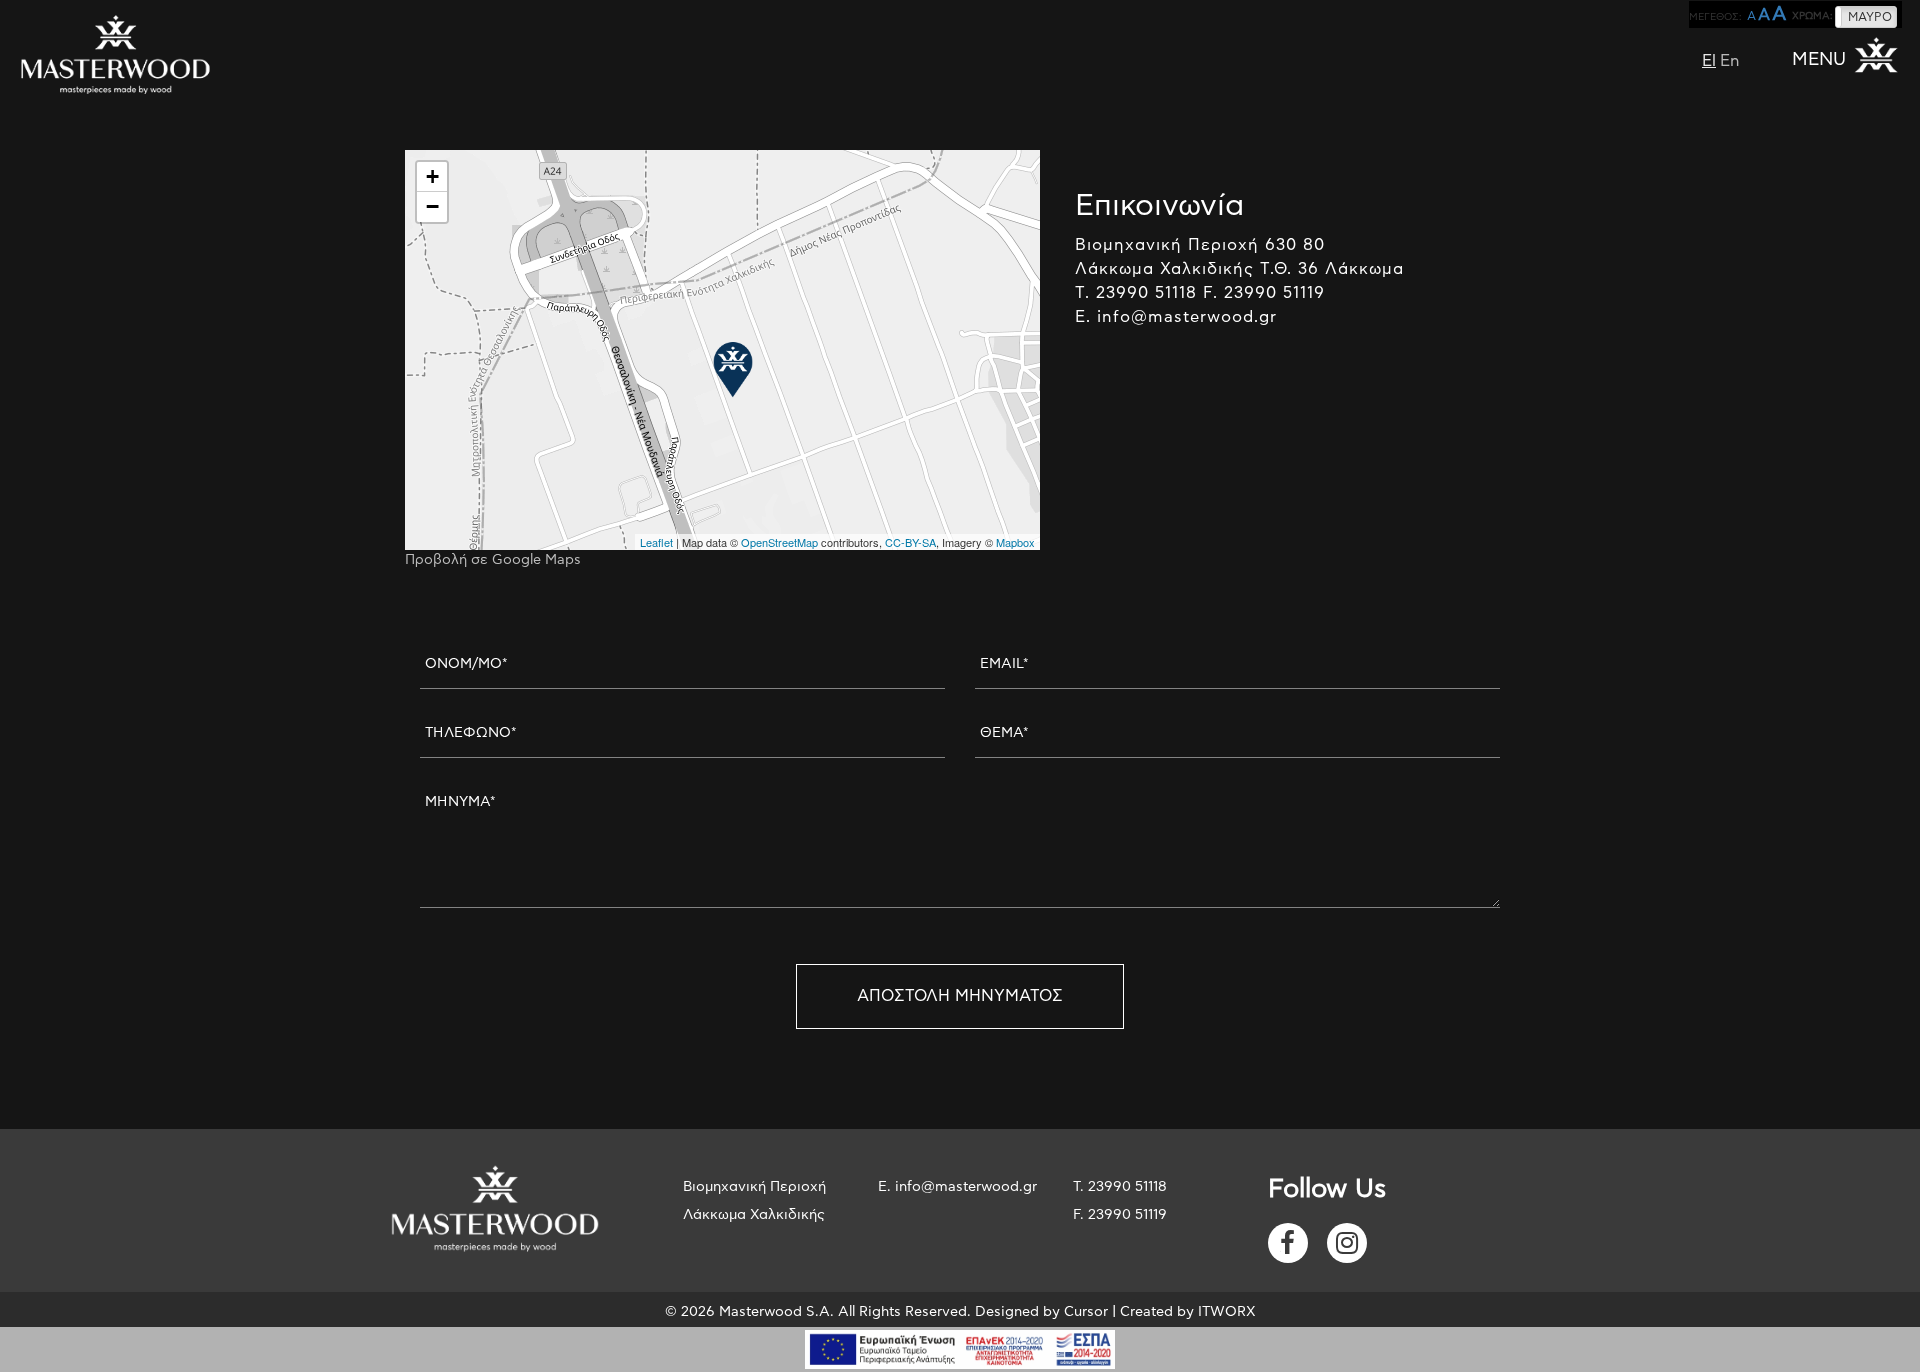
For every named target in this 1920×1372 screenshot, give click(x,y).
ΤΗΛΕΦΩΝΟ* (471, 733)
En (1730, 61)
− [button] (432, 206)
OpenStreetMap (779, 542)
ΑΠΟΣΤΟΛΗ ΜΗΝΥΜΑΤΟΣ (960, 996)
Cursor (1086, 1312)
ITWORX (1227, 1312)
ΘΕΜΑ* (1004, 733)
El (1709, 61)
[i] (1288, 1243)
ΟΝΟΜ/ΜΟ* (466, 664)
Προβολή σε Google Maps (493, 560)
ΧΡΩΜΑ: (1812, 16)
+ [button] (432, 176)
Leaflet (656, 542)
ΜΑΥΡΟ (1870, 17)
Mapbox (1015, 542)
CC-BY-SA (910, 542)
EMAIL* (1004, 664)
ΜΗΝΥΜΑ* (460, 802)
